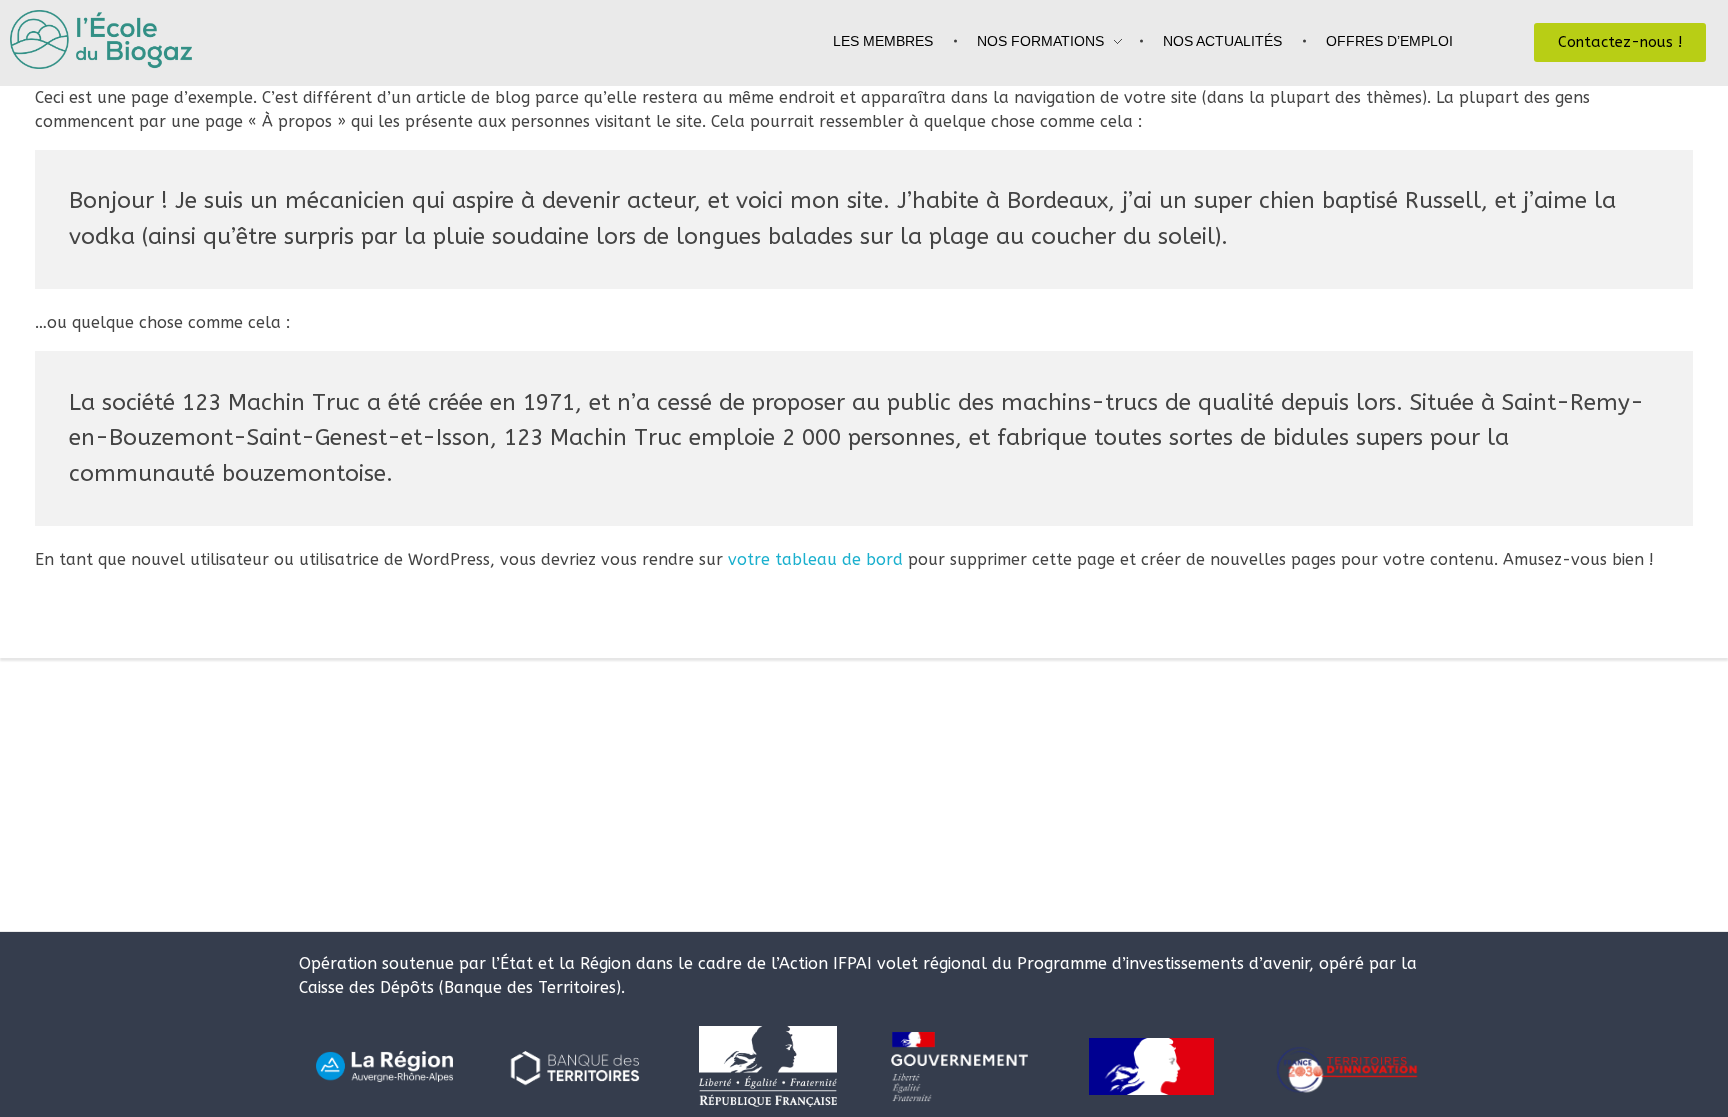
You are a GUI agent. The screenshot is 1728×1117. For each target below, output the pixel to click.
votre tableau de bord (815, 559)
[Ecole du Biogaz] (111, 39)
